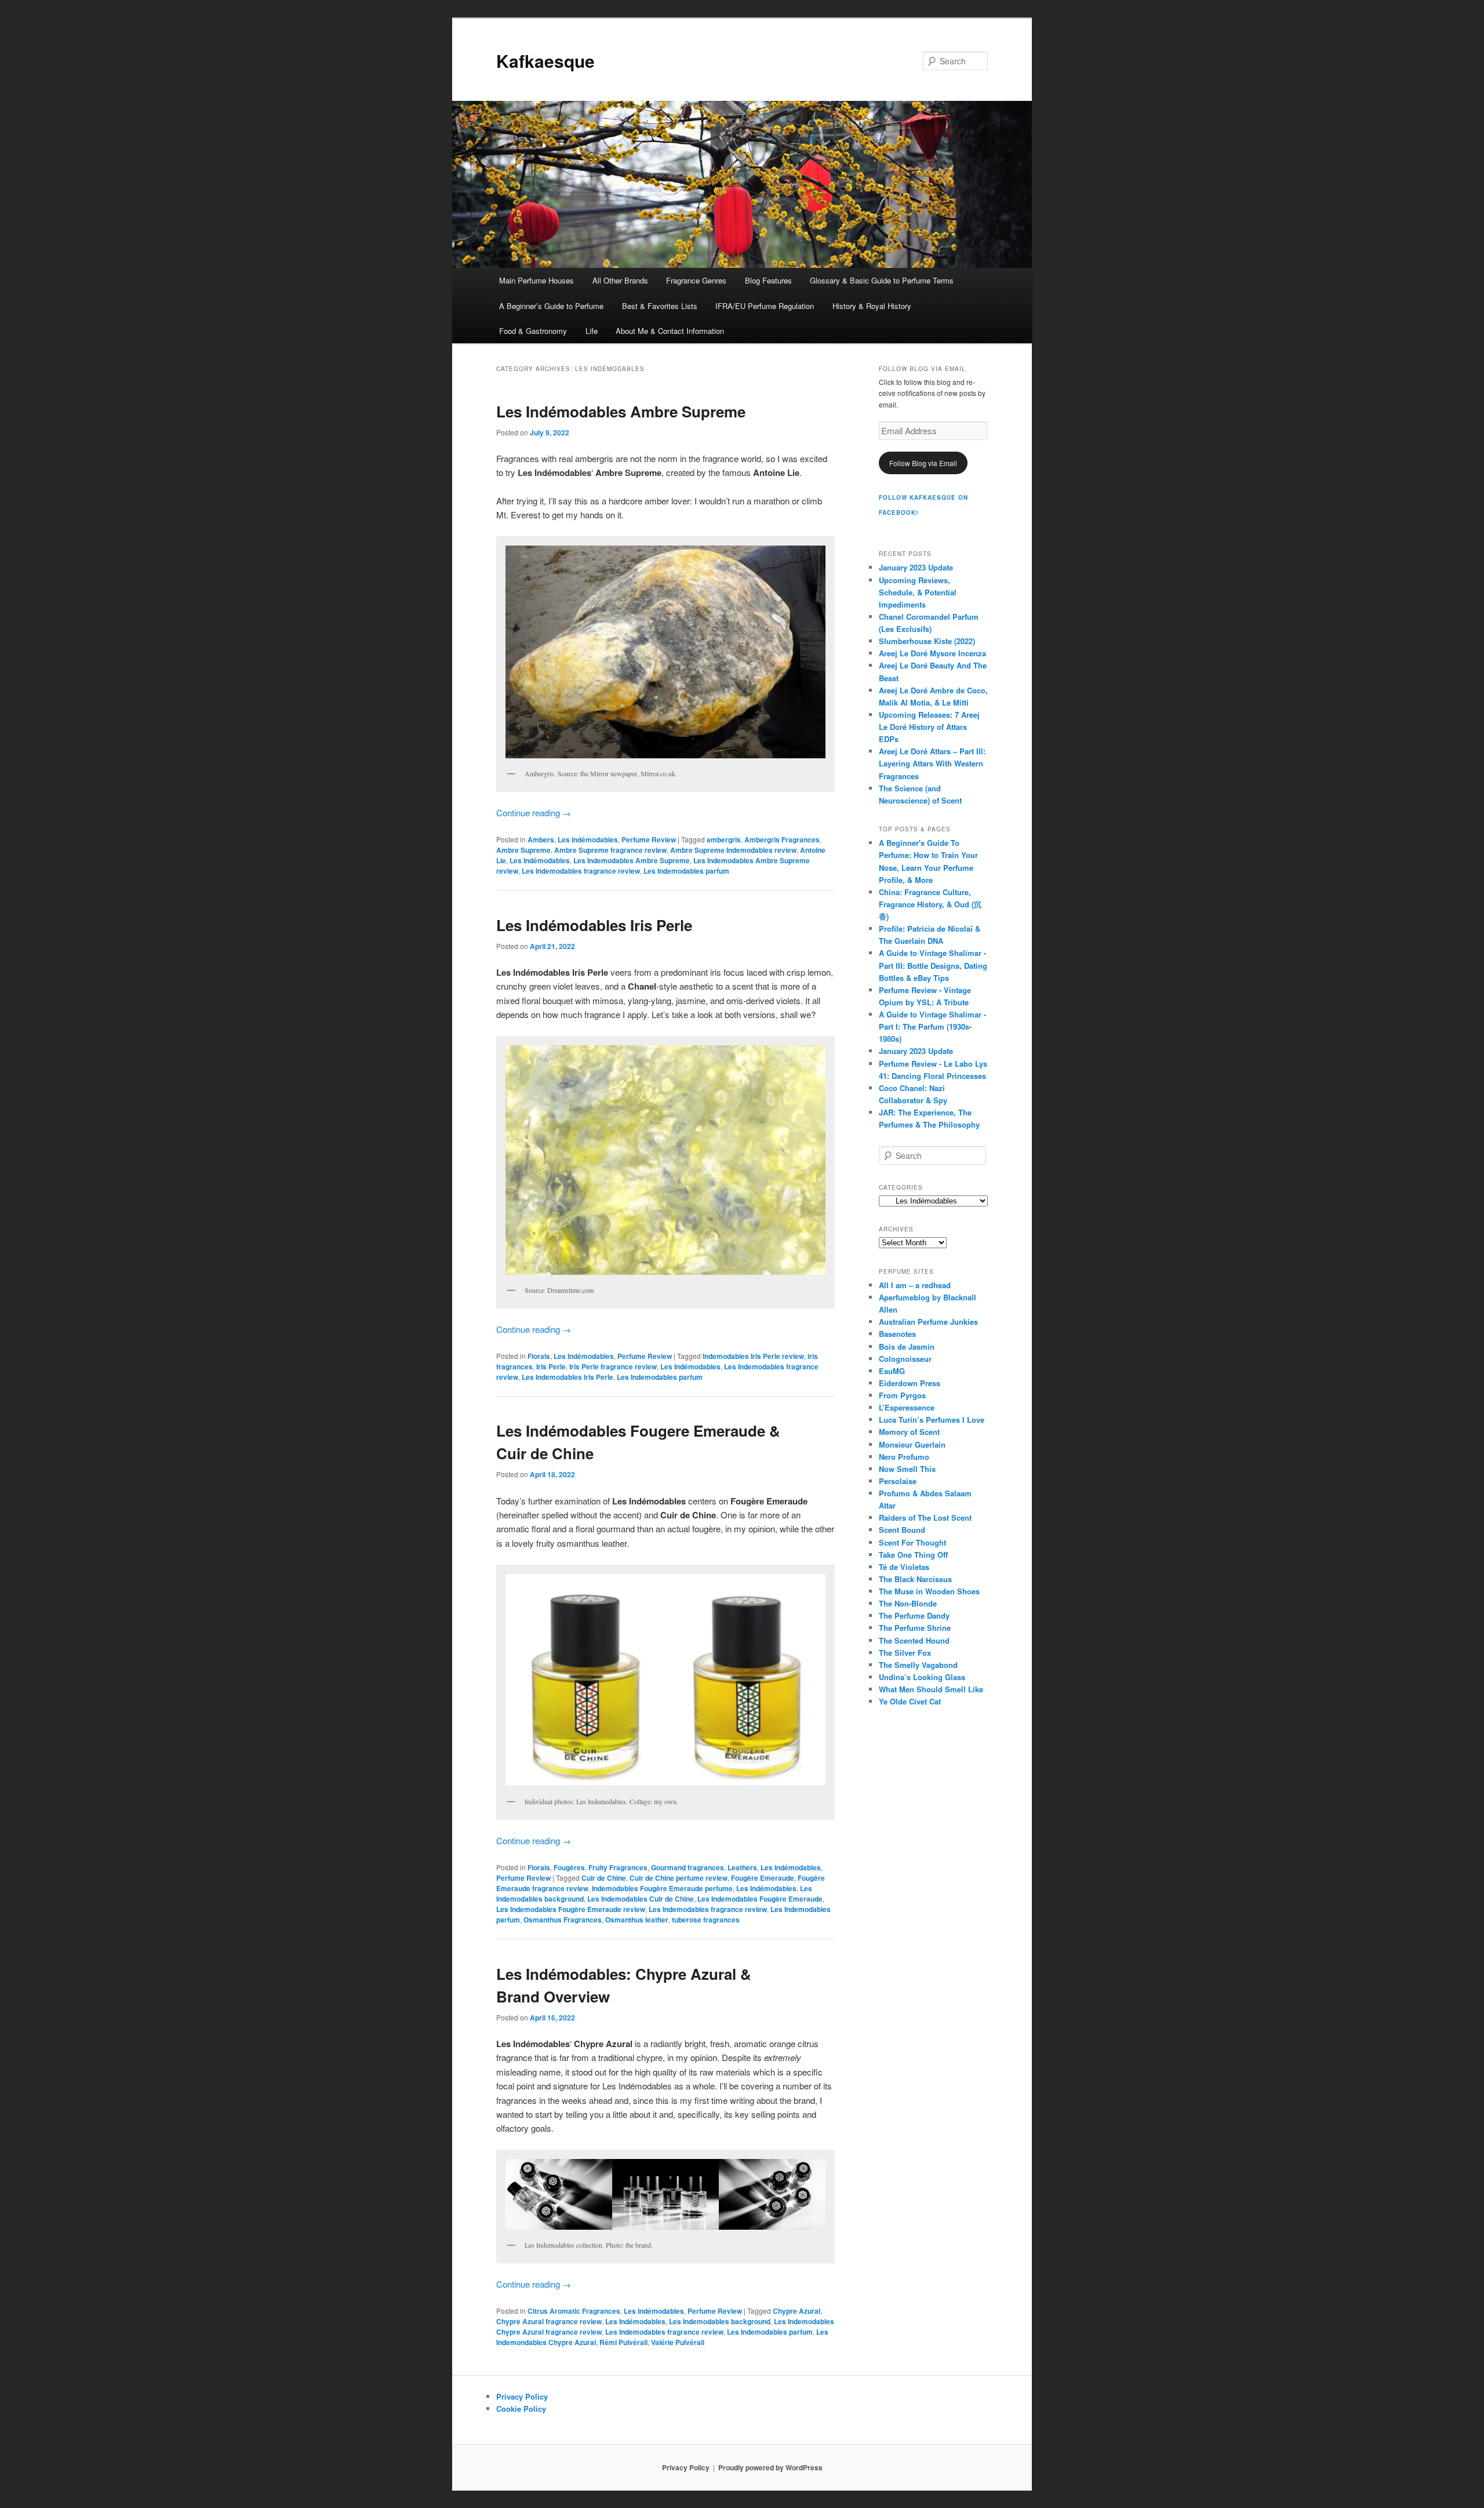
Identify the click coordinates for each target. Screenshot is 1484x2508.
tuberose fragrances (706, 1920)
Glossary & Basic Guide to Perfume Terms (882, 280)
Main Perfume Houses (537, 280)
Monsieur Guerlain (912, 1444)
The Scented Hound (914, 1640)
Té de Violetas (904, 1567)
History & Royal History (872, 306)
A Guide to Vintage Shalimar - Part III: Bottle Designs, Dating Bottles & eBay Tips (933, 965)
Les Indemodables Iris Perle (568, 1377)
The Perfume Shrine (915, 1628)
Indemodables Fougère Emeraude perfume (662, 1888)
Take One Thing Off (913, 1555)
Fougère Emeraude (763, 1878)
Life (592, 331)
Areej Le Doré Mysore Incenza (932, 653)
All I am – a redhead (915, 1285)
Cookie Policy (521, 2409)
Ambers (541, 839)
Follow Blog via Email (923, 463)
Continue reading (534, 813)
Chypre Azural (796, 2311)
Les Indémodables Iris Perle (594, 925)
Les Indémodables (588, 839)
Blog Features (768, 280)
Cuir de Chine (604, 1878)
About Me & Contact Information (670, 331)
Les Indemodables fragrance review (581, 871)
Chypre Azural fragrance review (549, 2321)
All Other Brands (620, 280)
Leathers (742, 1867)
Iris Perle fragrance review (613, 1366)
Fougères (569, 1867)
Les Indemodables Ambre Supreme (632, 860)
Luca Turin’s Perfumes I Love (932, 1420)
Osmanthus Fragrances (563, 1920)
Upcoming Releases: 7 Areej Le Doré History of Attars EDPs (929, 727)
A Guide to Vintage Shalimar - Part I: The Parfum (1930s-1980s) (932, 1026)
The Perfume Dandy (914, 1615)
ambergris (724, 839)
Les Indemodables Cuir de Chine (641, 1899)
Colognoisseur (905, 1359)
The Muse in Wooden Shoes (929, 1591)
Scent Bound (902, 1530)
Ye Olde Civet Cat (910, 1701)
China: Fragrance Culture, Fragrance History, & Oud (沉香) (930, 904)
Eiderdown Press (910, 1383)
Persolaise (898, 1481)
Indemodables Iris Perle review (753, 1356)
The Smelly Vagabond (918, 1665)
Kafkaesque (545, 61)
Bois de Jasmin (907, 1346)
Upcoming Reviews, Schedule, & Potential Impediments (918, 592)
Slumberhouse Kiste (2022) (927, 641)
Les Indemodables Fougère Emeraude (760, 1899)
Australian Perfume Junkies (928, 1322)
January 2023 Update (916, 567)
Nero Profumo (904, 1457)
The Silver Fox (905, 1653)
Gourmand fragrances (688, 1867)
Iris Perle (551, 1366)
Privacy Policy (522, 2396)
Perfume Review (649, 839)
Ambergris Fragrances (782, 839)
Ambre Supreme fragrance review (610, 850)
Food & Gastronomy (533, 331)
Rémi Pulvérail (623, 2342)
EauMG (892, 1371)
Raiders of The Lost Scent (925, 1517)
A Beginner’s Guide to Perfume (551, 306)
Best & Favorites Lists (660, 306)
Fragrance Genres (696, 280)
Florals (539, 1356)
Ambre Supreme (523, 850)
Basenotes (897, 1334)
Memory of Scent (909, 1432)
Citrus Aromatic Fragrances (574, 2311)
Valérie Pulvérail (678, 2342)
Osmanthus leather (637, 1920)
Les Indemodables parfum (686, 871)
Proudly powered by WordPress (770, 2467)
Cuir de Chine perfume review (679, 1878)
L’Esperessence (907, 1407)
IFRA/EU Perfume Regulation (765, 306)
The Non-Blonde (908, 1603)
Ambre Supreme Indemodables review (733, 850)
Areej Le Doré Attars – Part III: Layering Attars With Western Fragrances (932, 763)
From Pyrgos (902, 1395)
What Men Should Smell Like (931, 1689)
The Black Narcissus (915, 1579)
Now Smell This (907, 1469)
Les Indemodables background (720, 2321)
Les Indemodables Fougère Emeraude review (571, 1909)
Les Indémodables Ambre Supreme (621, 411)
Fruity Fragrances (618, 1867)
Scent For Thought (912, 1542)
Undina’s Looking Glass (922, 1677)
